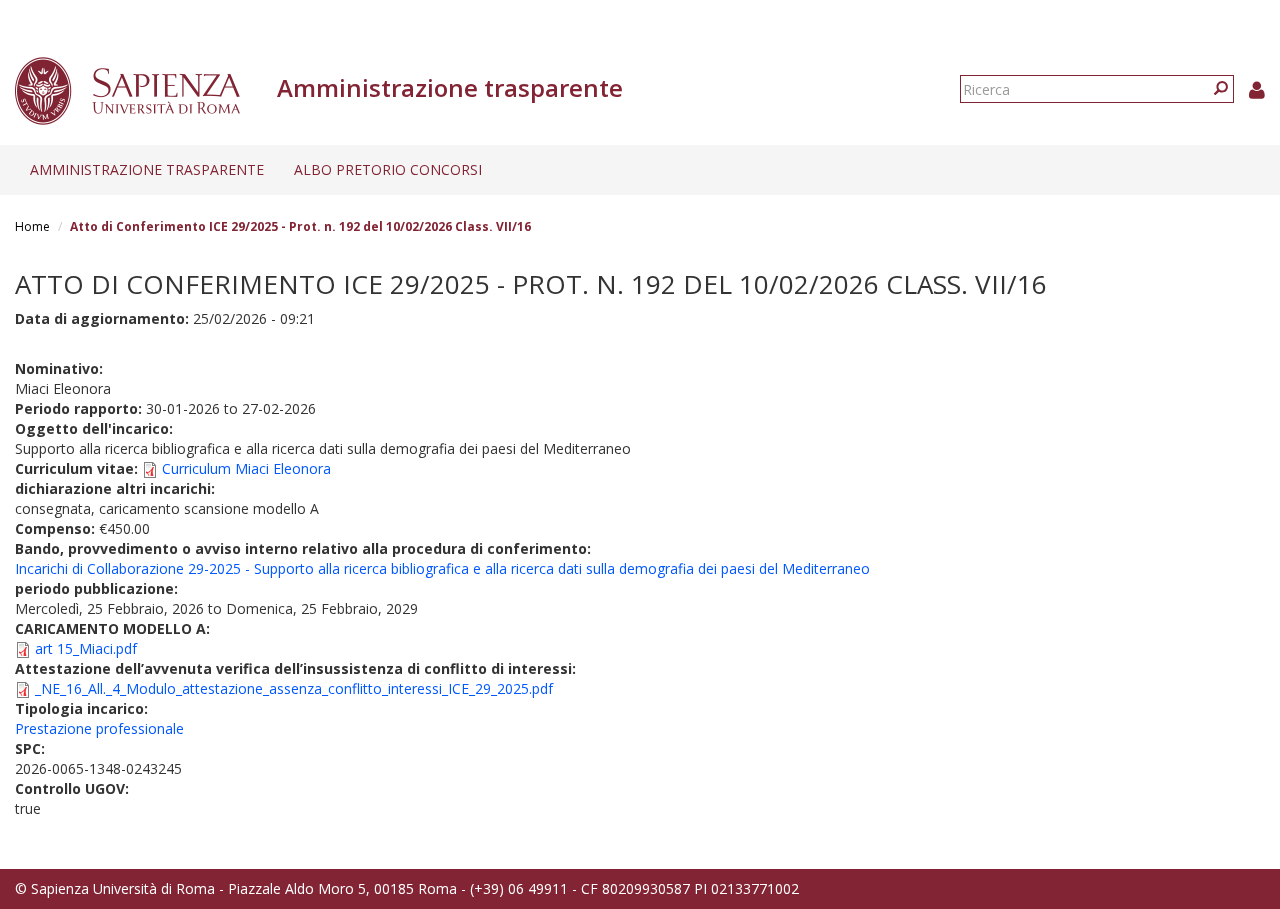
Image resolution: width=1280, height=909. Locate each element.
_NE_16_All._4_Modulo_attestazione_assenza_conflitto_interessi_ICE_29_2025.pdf (294, 688)
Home (32, 226)
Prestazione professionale (99, 728)
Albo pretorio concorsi (388, 169)
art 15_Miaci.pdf (86, 648)
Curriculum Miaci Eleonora (246, 468)
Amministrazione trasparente (147, 169)
